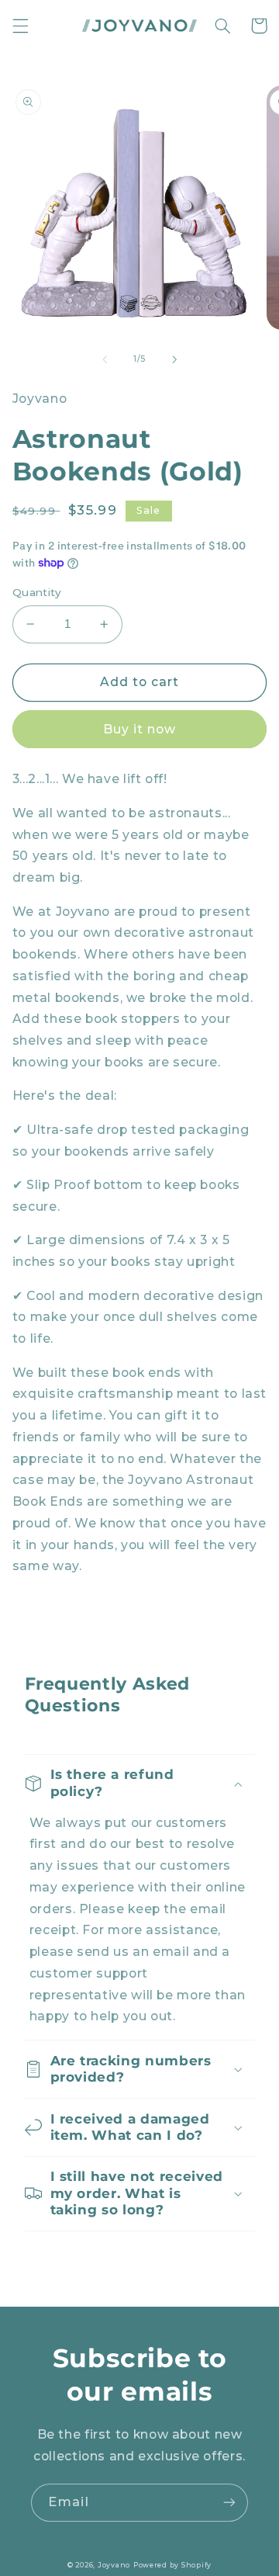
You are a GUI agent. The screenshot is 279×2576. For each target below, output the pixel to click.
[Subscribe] (229, 2503)
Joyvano (114, 2565)
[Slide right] (174, 359)
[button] (20, 26)
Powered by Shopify (172, 2565)
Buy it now (140, 729)
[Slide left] (105, 359)
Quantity (37, 592)
